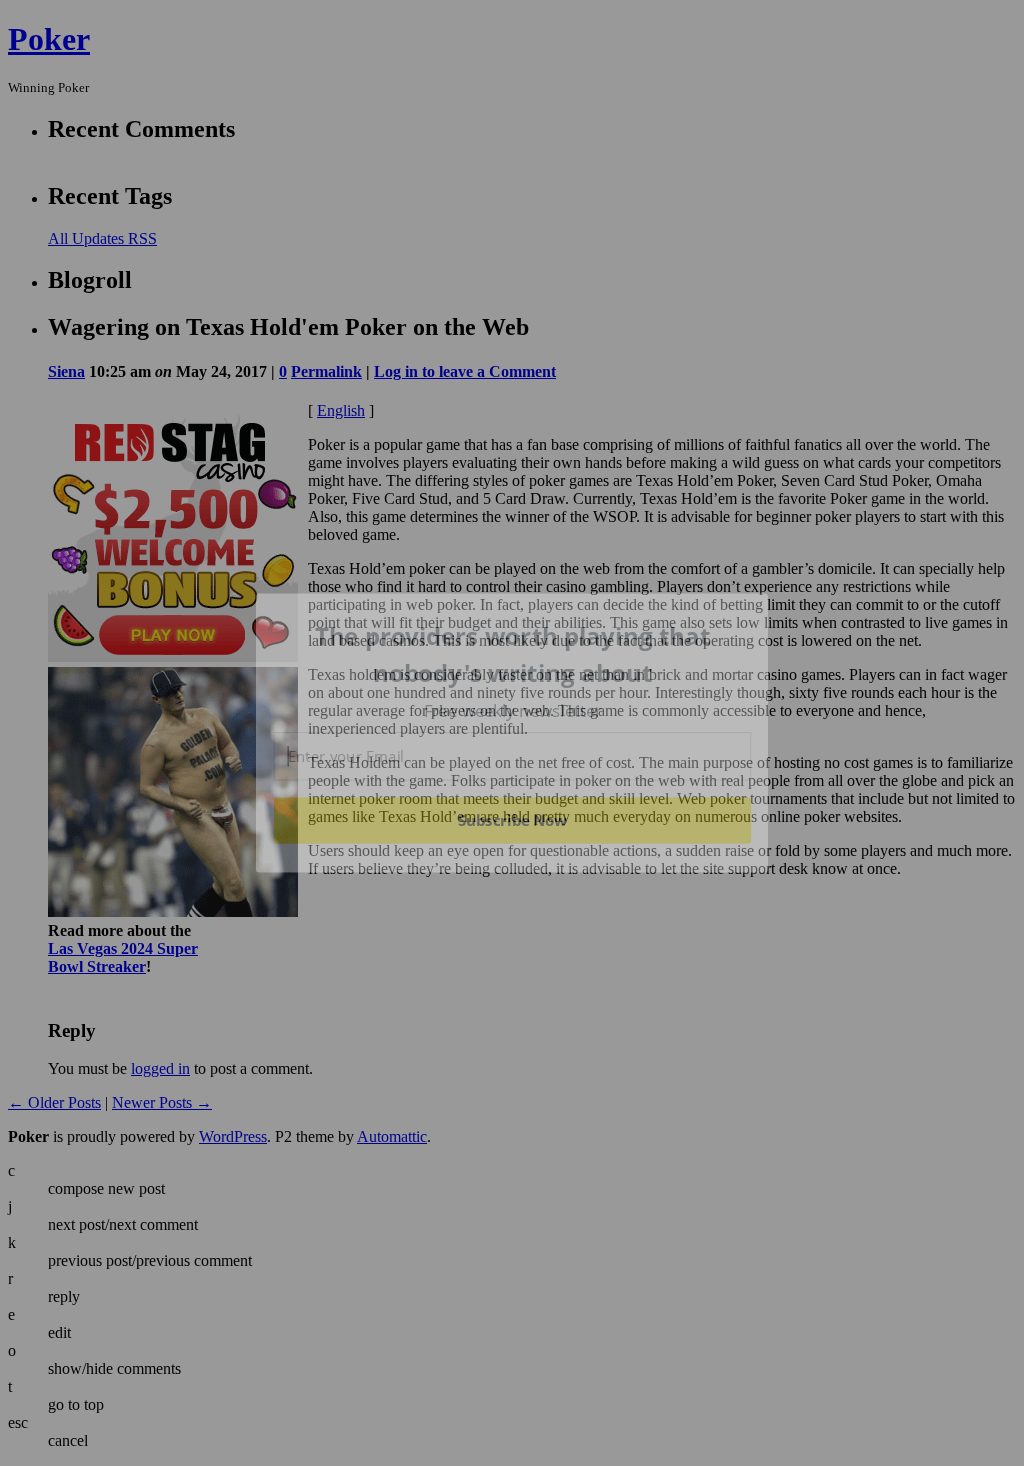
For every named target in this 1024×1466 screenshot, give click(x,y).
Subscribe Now (512, 820)
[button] (513, 654)
